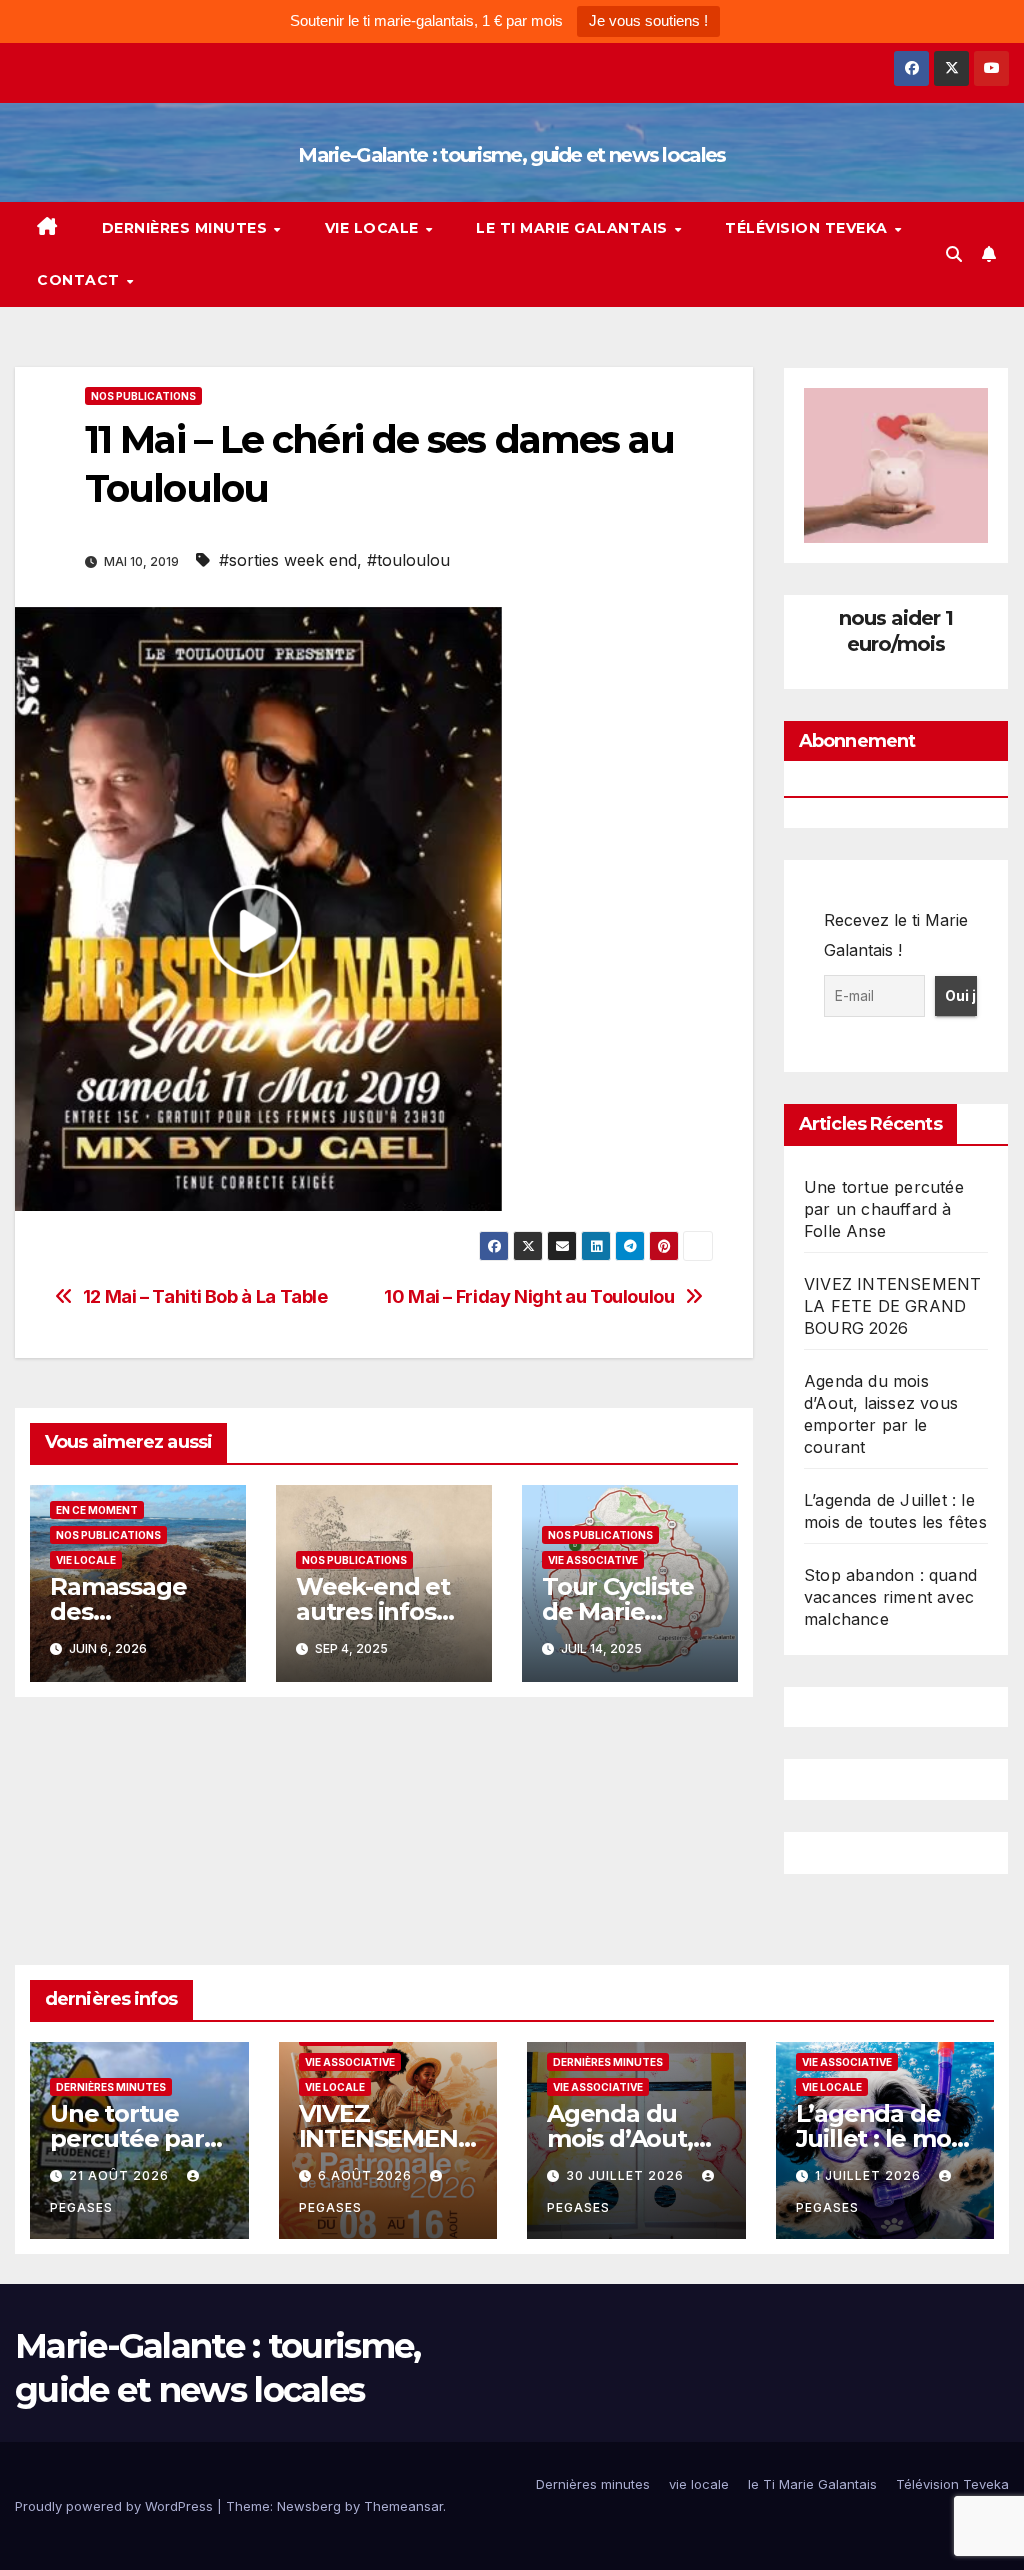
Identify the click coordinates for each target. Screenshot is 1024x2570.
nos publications (143, 396)
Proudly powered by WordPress (116, 2506)
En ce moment (97, 1510)
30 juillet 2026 (627, 2175)
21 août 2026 (121, 2175)
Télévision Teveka (808, 228)
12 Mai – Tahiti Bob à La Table (205, 1296)
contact (80, 280)
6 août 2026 (367, 2175)
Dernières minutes (187, 228)
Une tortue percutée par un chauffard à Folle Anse (884, 1209)
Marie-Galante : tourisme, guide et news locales (511, 155)
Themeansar (403, 2506)
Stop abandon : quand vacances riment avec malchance (890, 1597)
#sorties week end (288, 560)
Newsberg (309, 2506)
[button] (954, 254)
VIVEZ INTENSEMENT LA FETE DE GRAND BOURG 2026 (892, 1306)
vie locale (374, 228)
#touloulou (408, 560)
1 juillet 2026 (870, 2175)
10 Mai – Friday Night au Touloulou (529, 1296)
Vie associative (593, 1560)
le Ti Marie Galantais (574, 228)
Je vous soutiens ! (648, 20)
